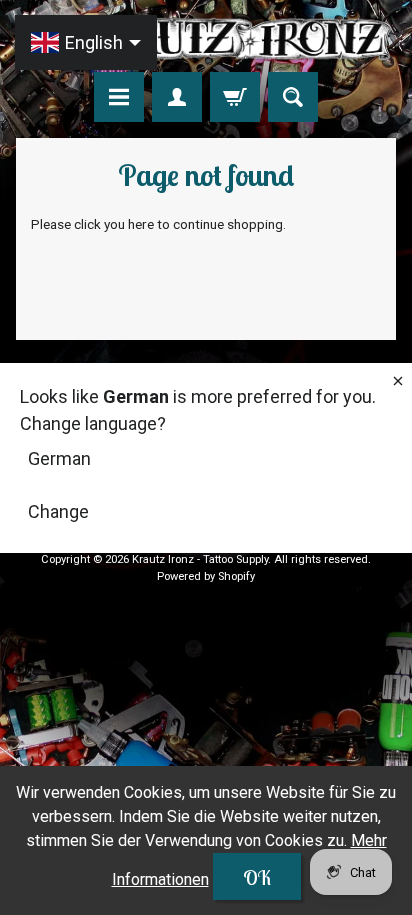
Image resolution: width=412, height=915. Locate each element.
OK (257, 877)
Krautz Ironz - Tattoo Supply (200, 559)
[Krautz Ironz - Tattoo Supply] (206, 39)
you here (129, 224)
